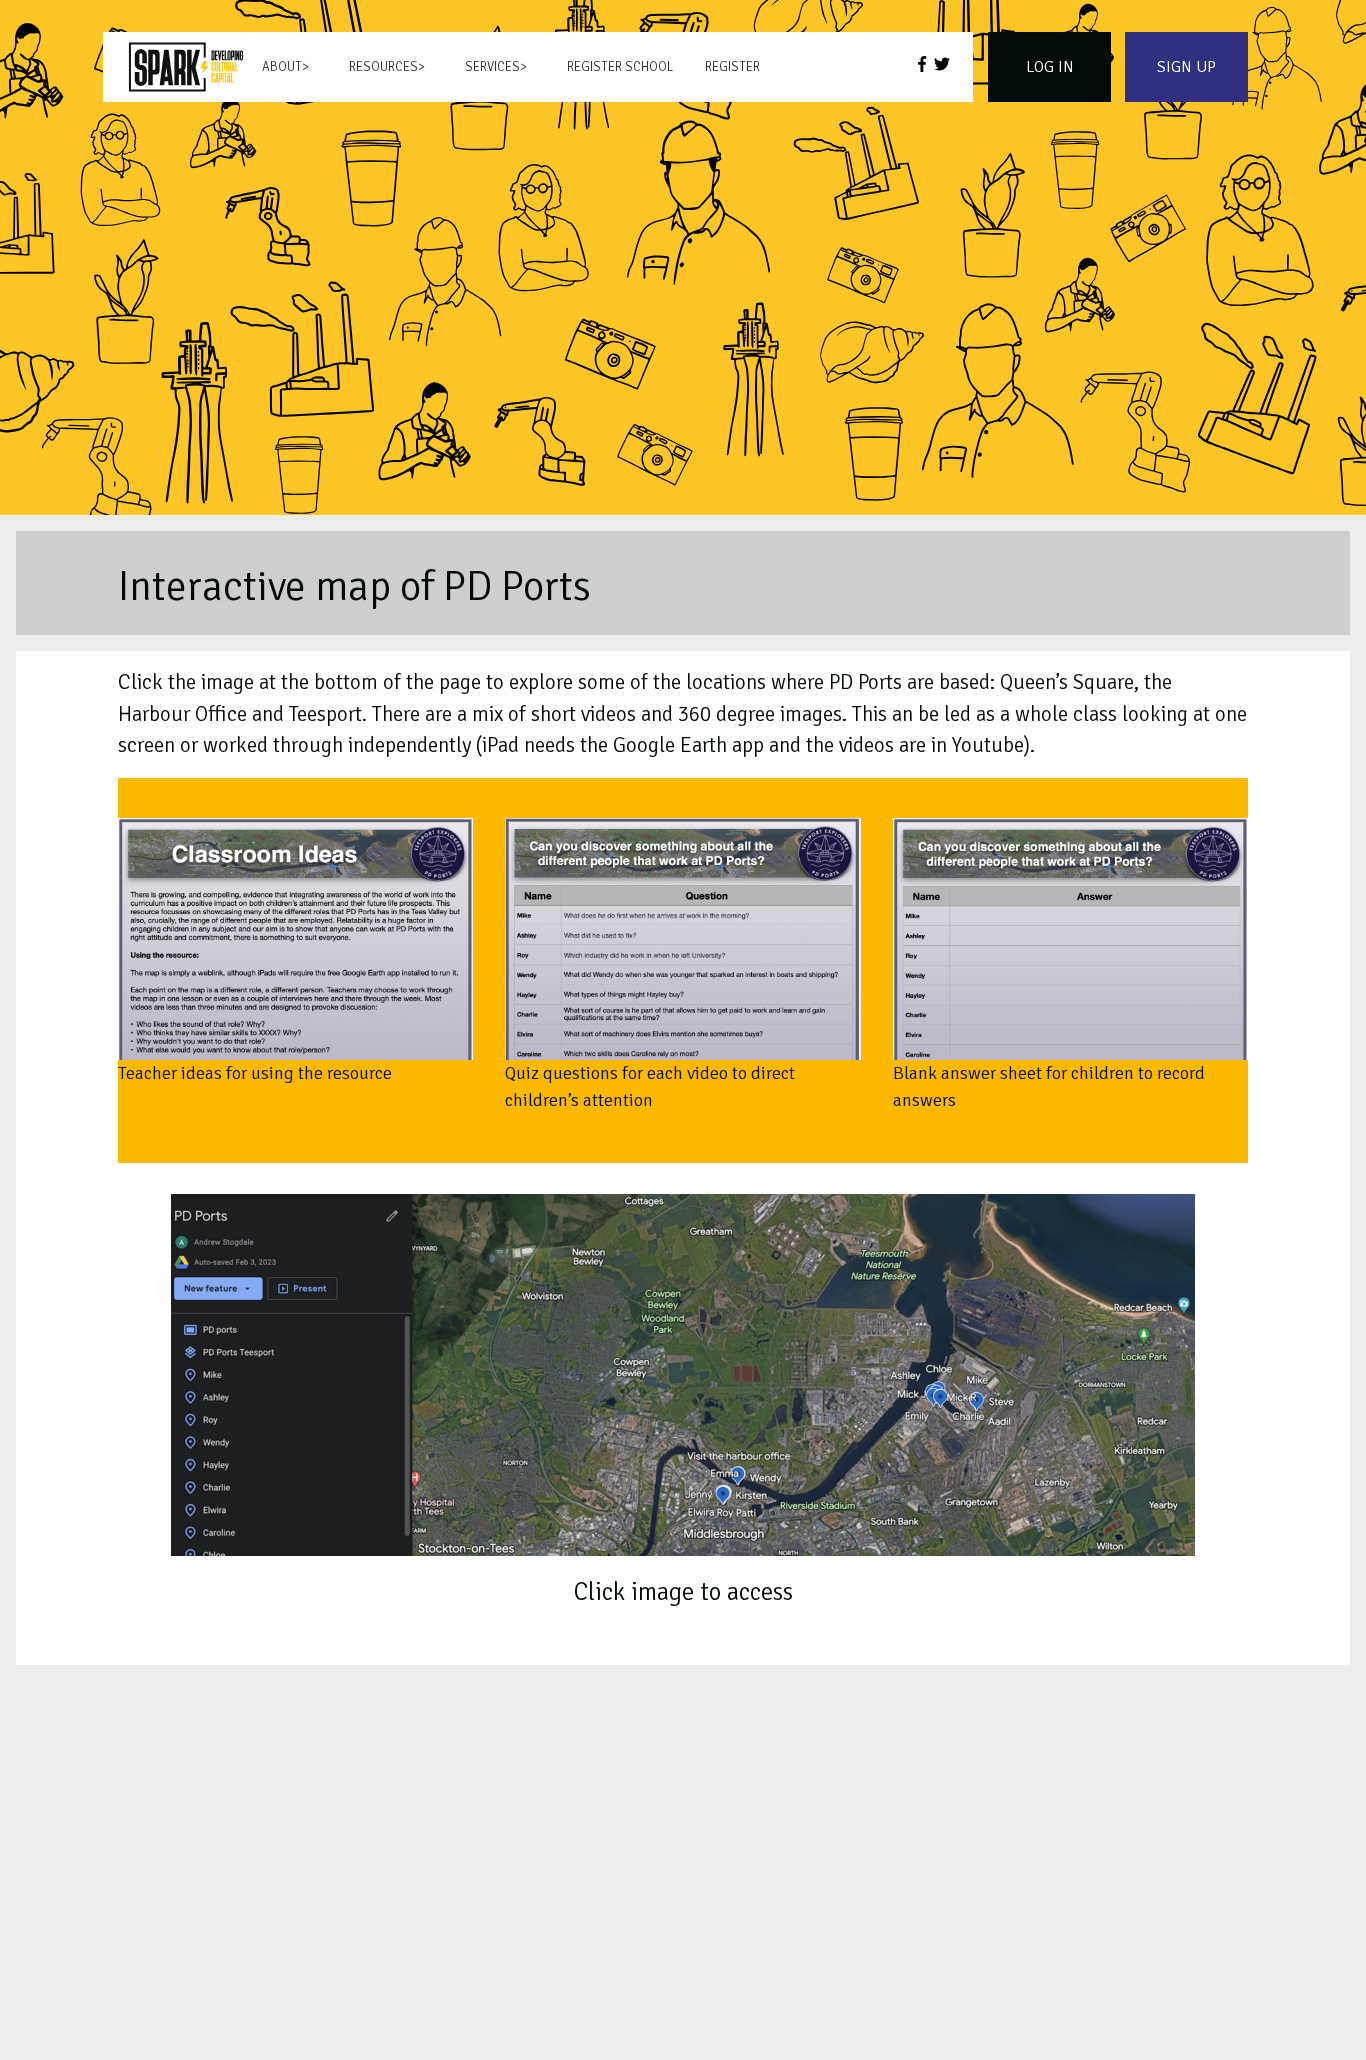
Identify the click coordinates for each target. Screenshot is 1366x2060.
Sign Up (1186, 67)
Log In (1050, 67)
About (282, 67)
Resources (383, 67)
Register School (620, 67)
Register (732, 67)
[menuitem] (186, 67)
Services (492, 67)
